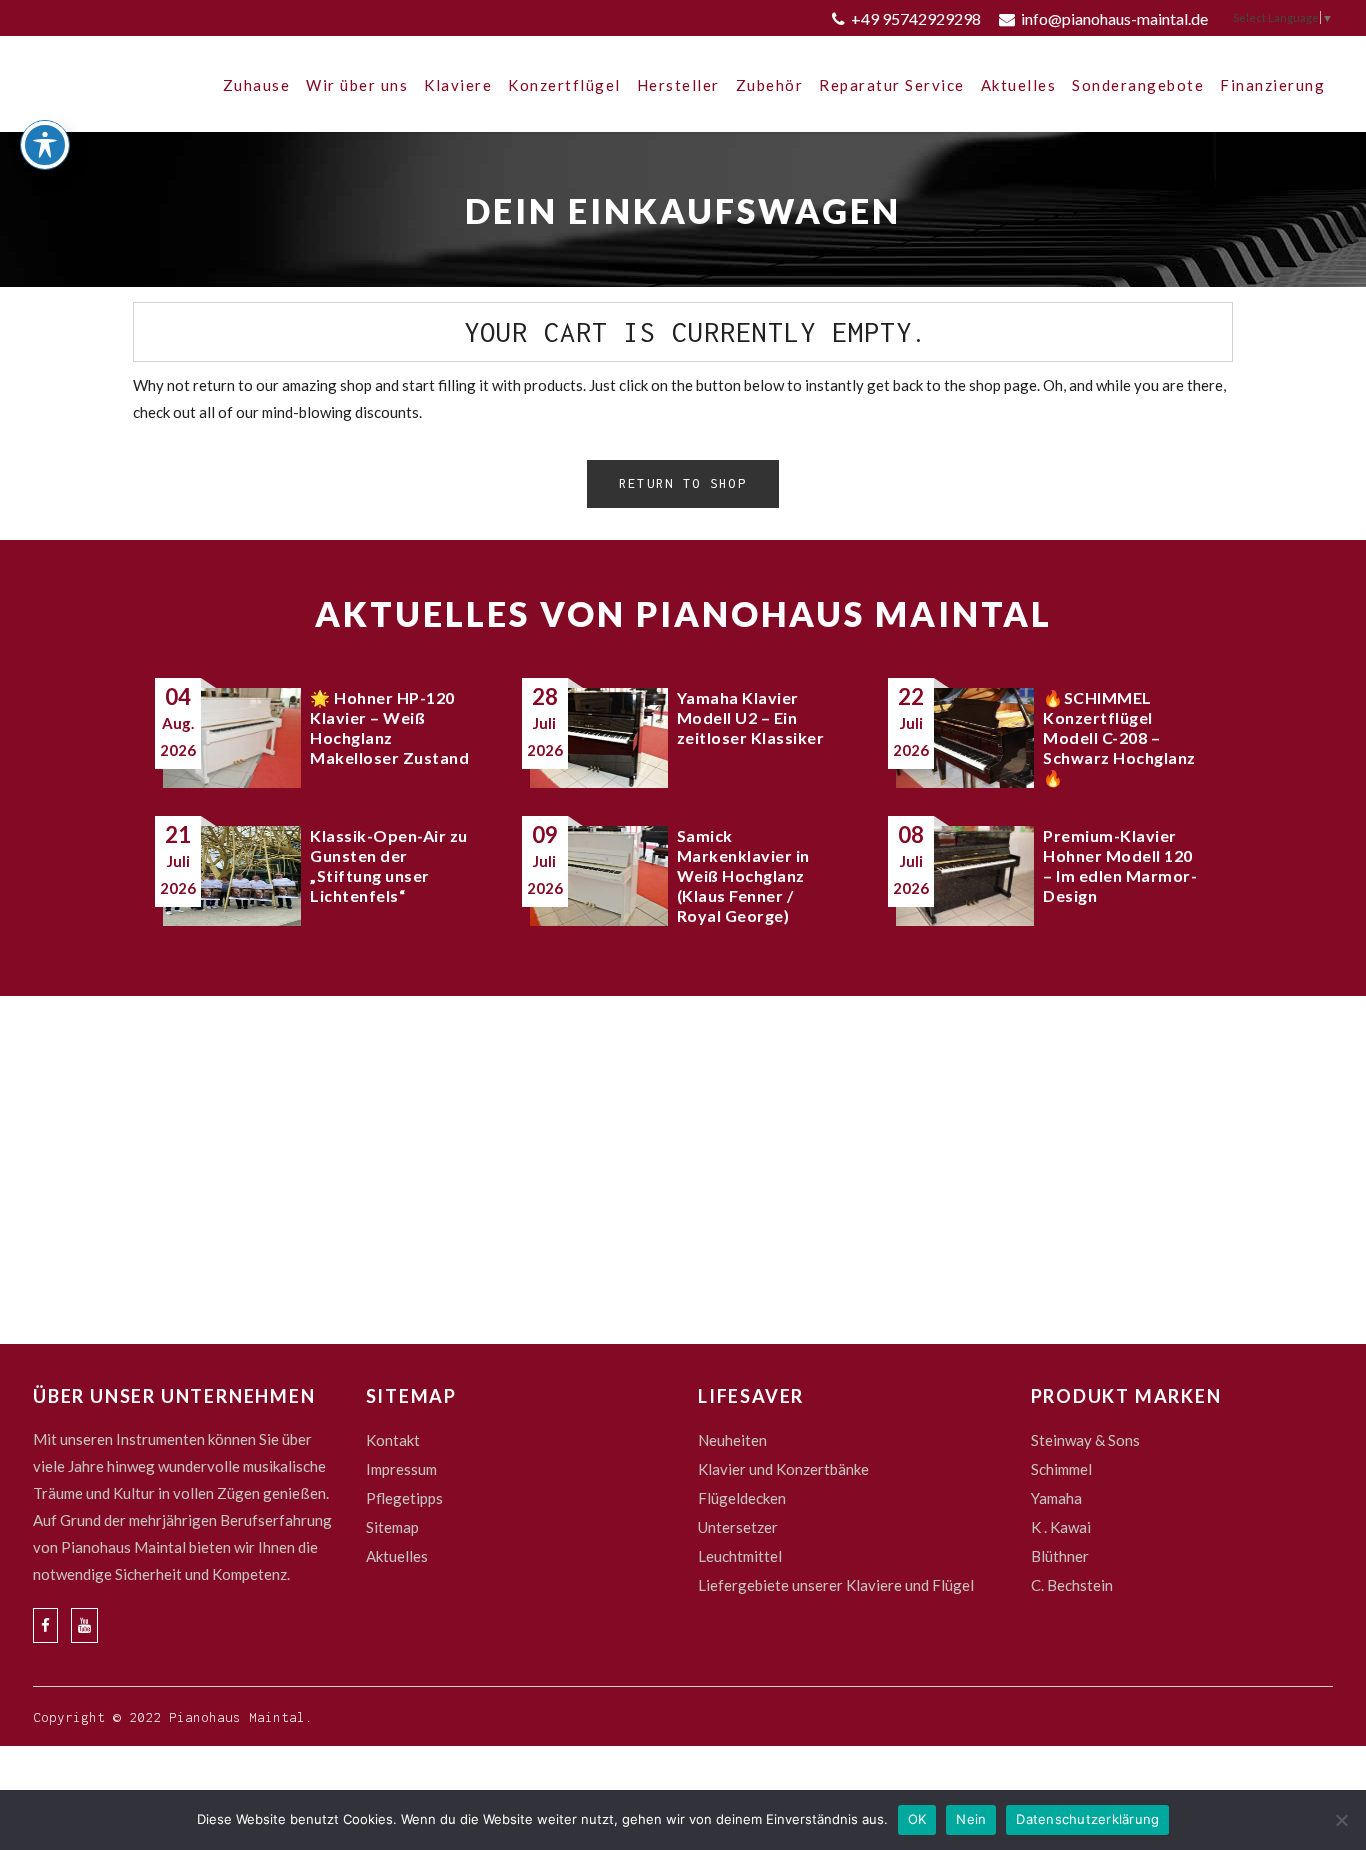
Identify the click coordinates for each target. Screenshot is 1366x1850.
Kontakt (393, 1440)
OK (917, 1819)
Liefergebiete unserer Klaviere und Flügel (836, 1585)
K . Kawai (1061, 1527)
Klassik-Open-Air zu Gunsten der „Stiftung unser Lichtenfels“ (389, 865)
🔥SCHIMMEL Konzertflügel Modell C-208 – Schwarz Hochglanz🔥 (1119, 737)
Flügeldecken (742, 1498)
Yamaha (1056, 1498)
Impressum (401, 1469)
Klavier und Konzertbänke (783, 1469)
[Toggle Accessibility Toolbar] (45, 145)
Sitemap (392, 1527)
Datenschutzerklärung (1087, 1819)
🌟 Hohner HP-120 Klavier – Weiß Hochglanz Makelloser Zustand (389, 727)
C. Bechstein (1072, 1585)
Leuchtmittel (740, 1556)
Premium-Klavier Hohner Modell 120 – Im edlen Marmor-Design (1120, 865)
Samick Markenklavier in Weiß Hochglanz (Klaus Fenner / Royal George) (743, 875)
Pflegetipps (404, 1498)
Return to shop (682, 483)
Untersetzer (738, 1527)
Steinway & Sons (1085, 1440)
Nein (971, 1819)
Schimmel (1061, 1469)
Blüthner (1060, 1556)
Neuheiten (732, 1440)
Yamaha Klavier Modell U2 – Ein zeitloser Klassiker (751, 717)
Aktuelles (397, 1556)
